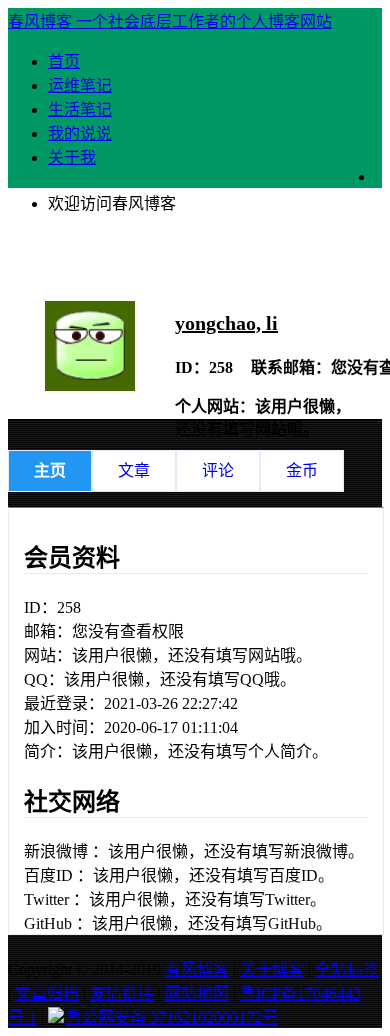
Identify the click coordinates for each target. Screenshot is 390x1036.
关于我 (72, 157)
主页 (50, 470)
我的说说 (80, 133)
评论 (218, 470)
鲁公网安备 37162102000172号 (172, 1017)
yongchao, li (226, 323)
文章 (134, 470)
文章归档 (47, 993)
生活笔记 (80, 109)
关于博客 (272, 969)
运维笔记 (80, 85)
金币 (302, 470)
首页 (64, 61)
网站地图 (197, 993)
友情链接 (122, 993)
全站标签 (347, 969)
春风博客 (197, 969)
